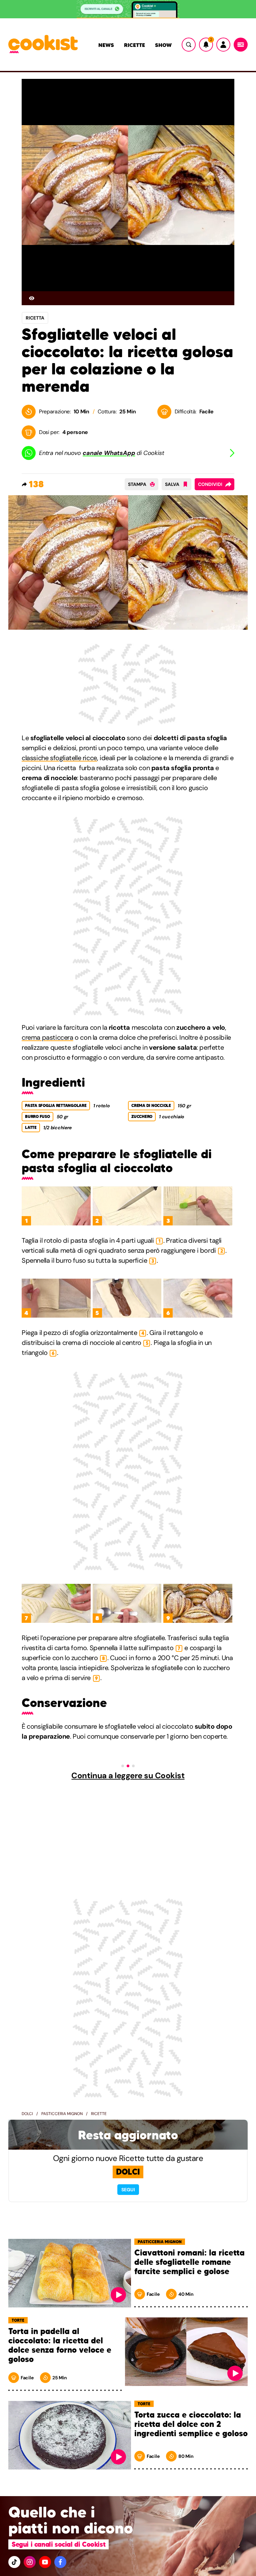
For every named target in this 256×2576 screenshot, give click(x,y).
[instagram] (30, 2562)
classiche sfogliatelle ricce (59, 758)
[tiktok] (14, 2562)
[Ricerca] (189, 45)
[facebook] (60, 2562)
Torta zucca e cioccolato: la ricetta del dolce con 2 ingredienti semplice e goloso (191, 2424)
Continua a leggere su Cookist (128, 1776)
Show (163, 45)
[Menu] (241, 45)
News (106, 45)
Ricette (134, 45)
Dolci (27, 2114)
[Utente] (223, 45)
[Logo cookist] (43, 45)
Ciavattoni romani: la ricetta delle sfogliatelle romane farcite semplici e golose (189, 2262)
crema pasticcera (47, 1037)
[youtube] (45, 2562)
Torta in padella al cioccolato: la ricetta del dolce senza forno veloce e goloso (60, 2345)
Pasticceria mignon (62, 2114)
